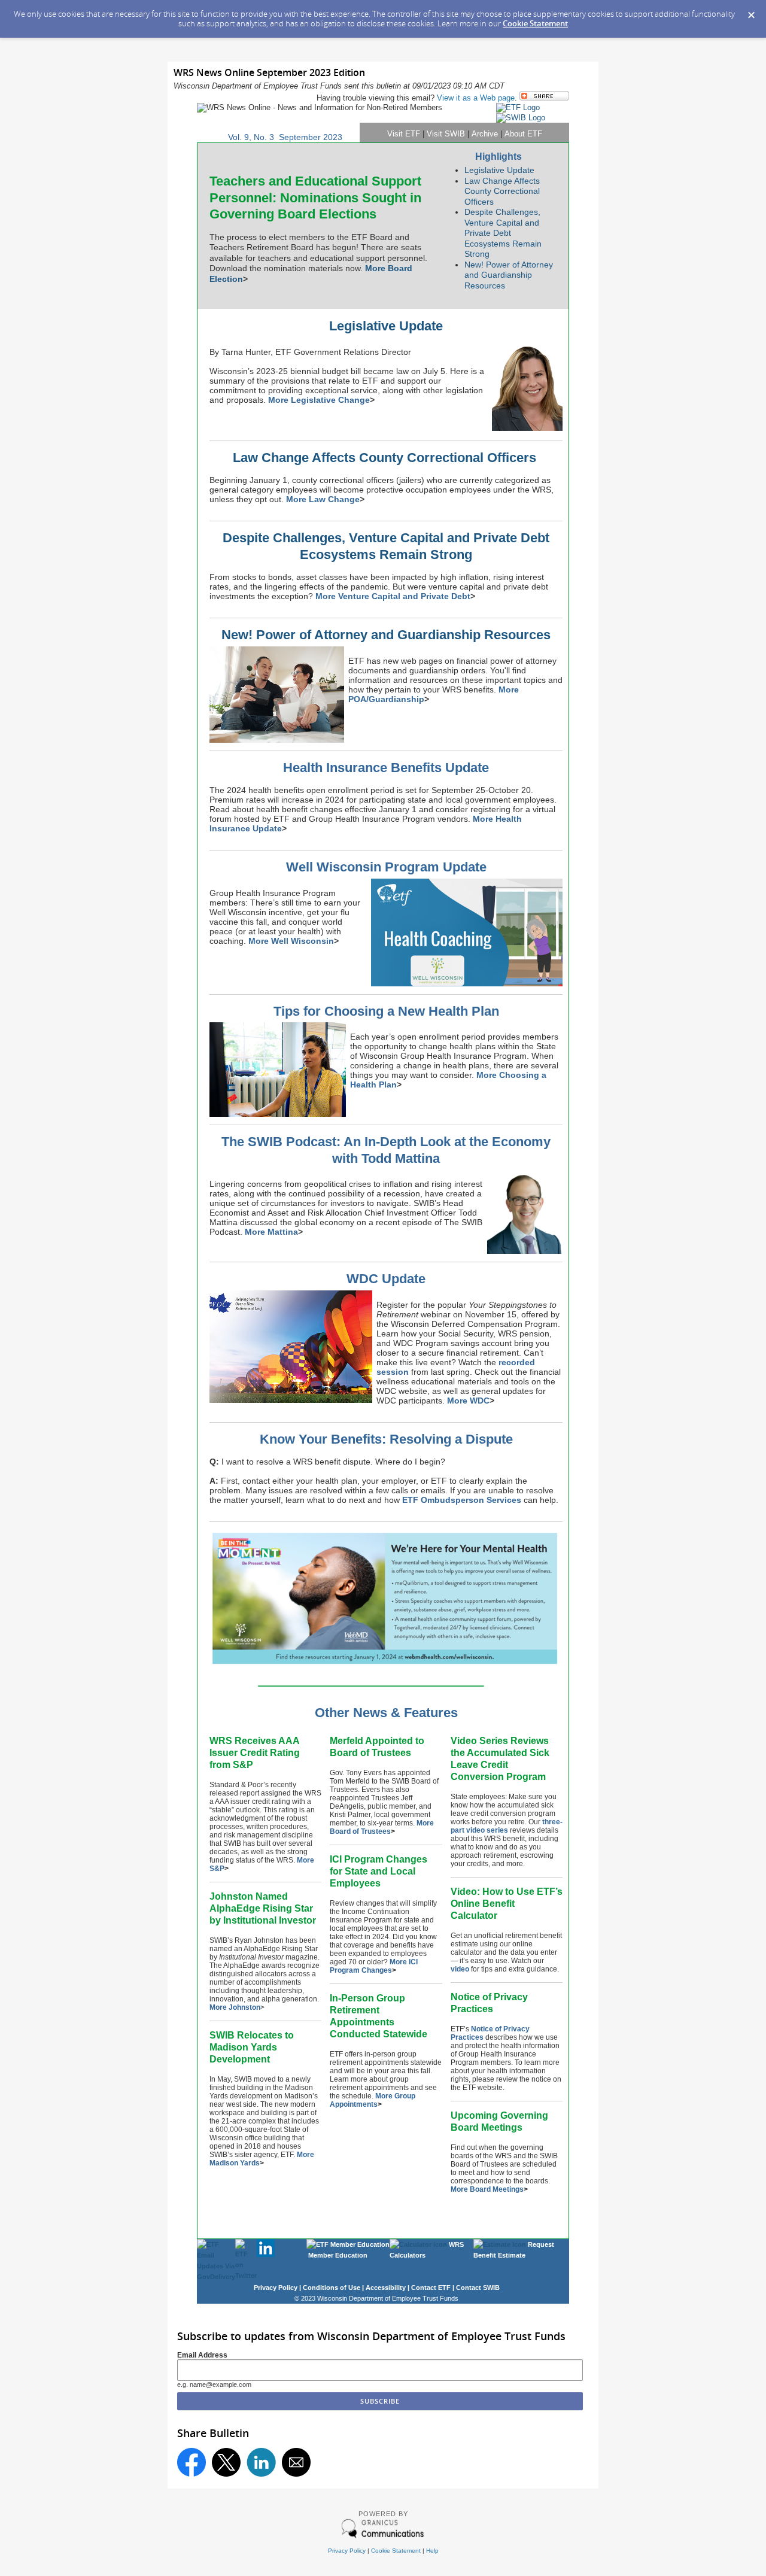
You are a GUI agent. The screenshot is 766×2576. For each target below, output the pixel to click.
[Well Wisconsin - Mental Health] (386, 1666)
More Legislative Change (319, 400)
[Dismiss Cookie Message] (751, 11)
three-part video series (507, 1826)
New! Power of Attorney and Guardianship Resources (509, 275)
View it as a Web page (476, 98)
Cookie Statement (535, 23)
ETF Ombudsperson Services (462, 1500)
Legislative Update (499, 170)
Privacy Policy (347, 2551)
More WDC (468, 1401)
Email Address (202, 2355)
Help (432, 2551)
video (460, 1969)
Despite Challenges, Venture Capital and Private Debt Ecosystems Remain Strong (503, 233)
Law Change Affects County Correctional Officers (502, 191)
